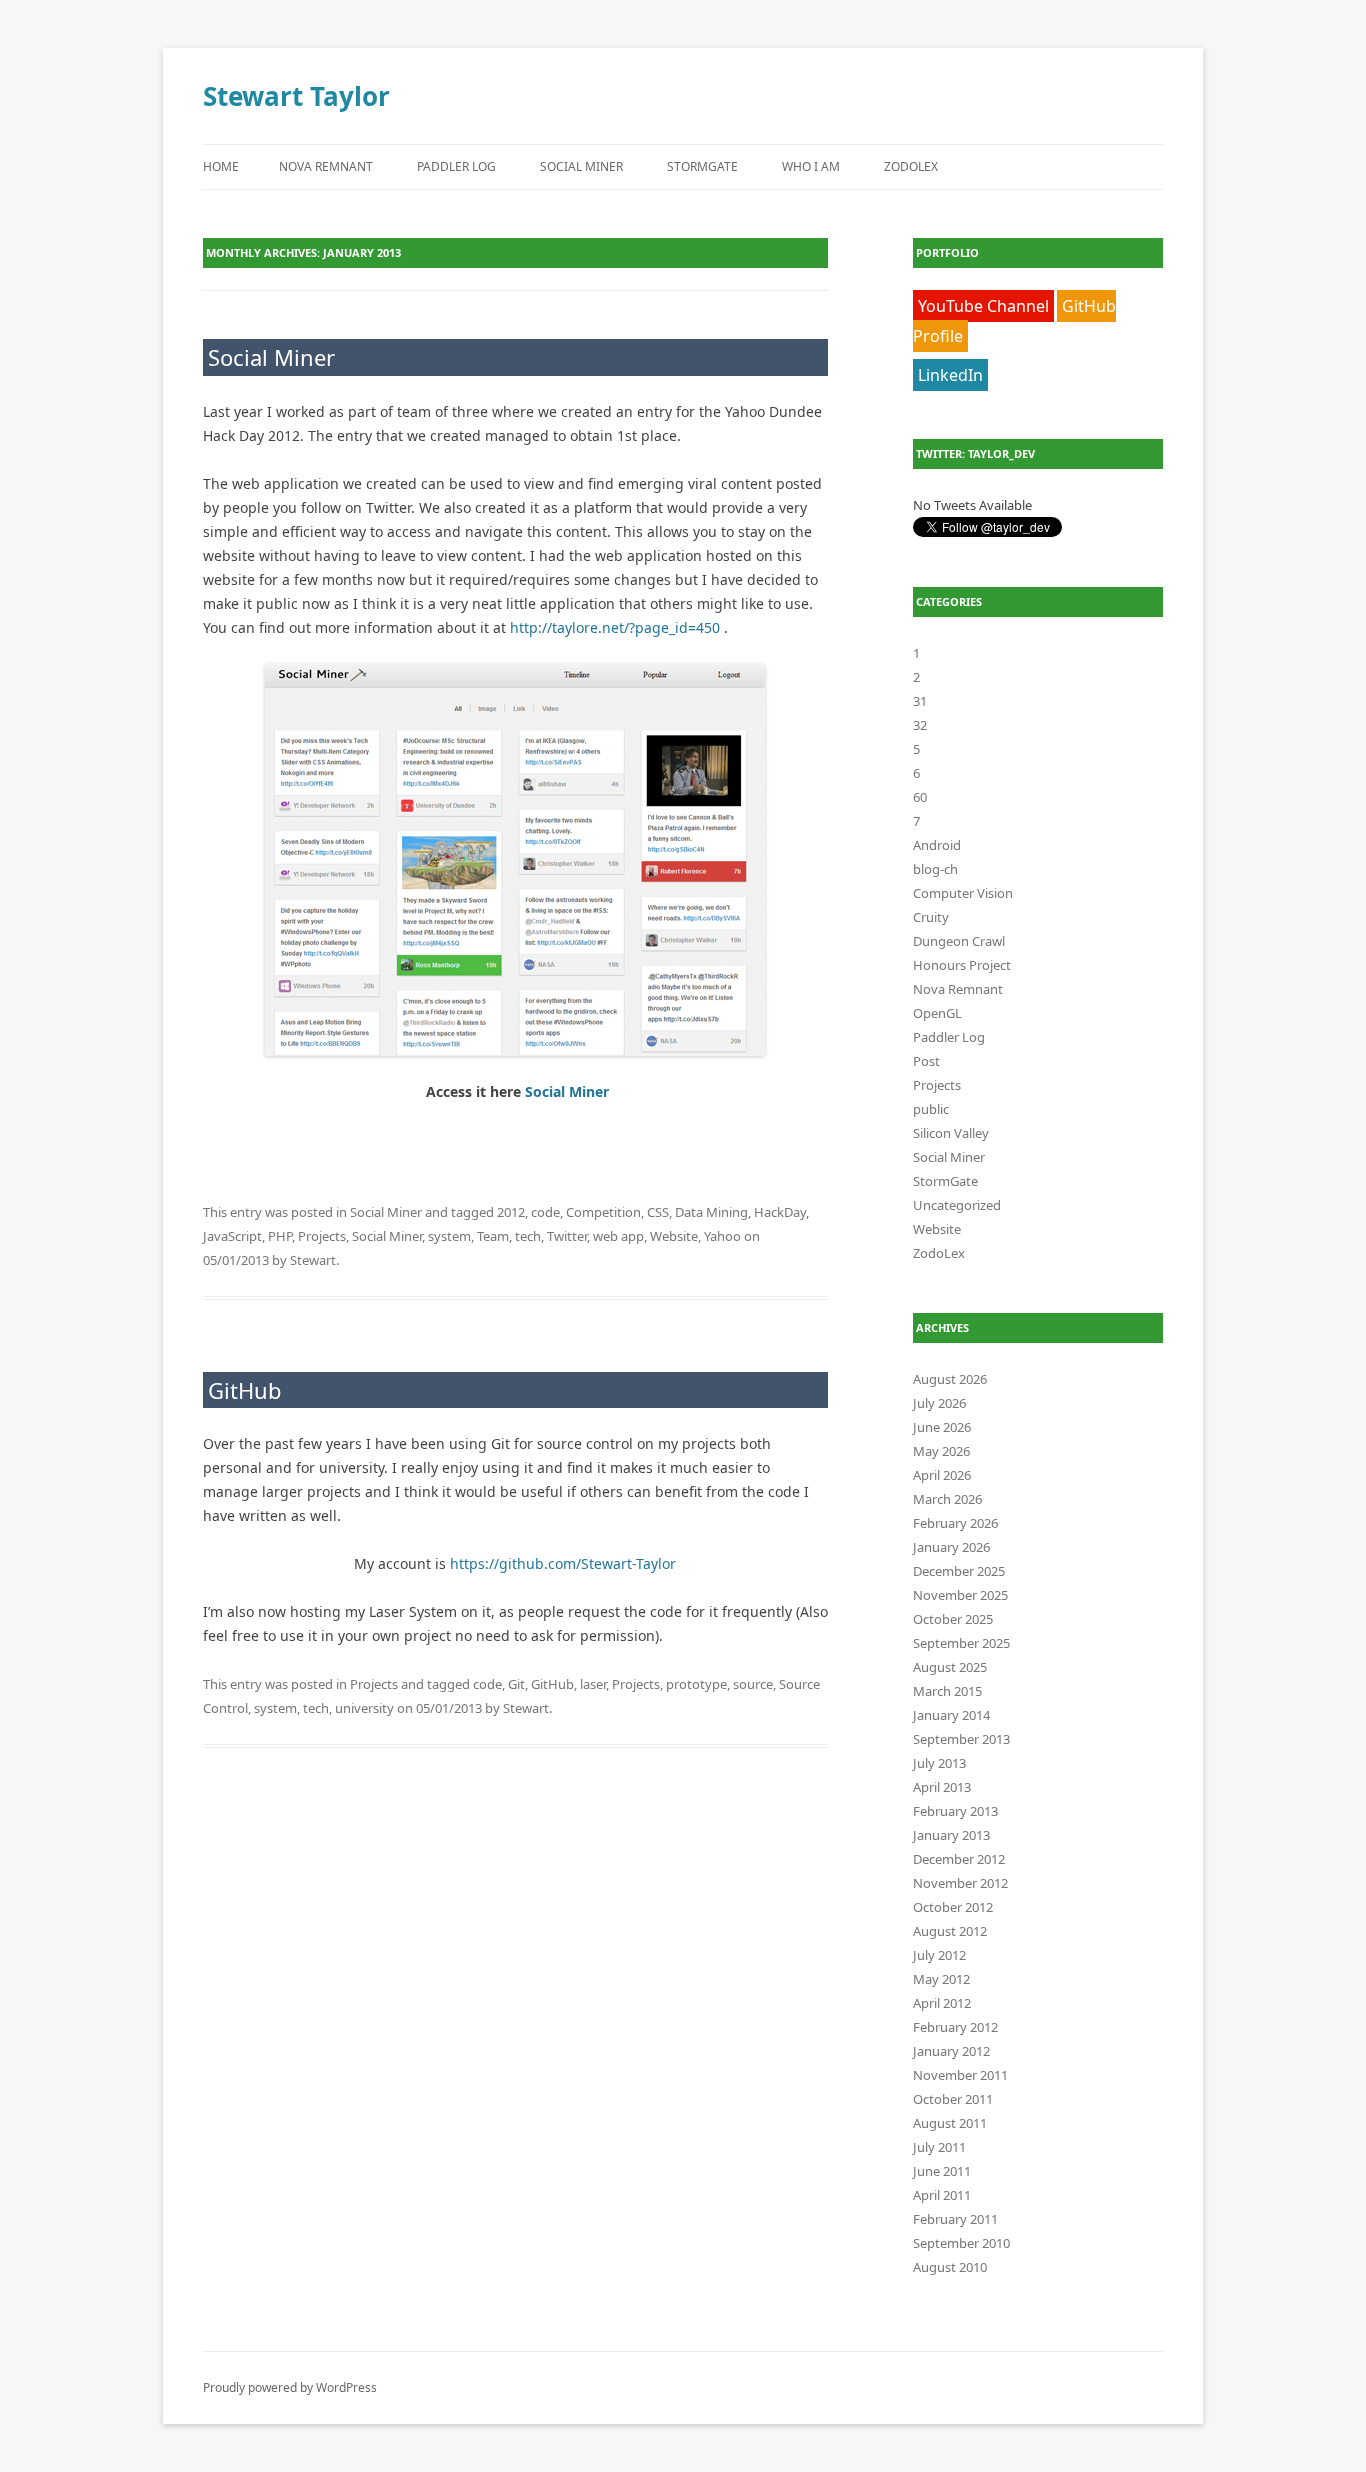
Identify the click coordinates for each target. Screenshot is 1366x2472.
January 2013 (951, 1835)
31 (920, 701)
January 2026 (951, 1547)
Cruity (931, 917)
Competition (603, 1212)
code (545, 1212)
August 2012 (950, 1931)
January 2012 (951, 2051)
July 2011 (939, 2147)
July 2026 (939, 1403)
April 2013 (942, 1787)
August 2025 (950, 1667)
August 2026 (950, 1379)
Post (926, 1061)
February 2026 (955, 1523)
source (753, 1684)
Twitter (567, 1236)
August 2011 (950, 2123)
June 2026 (942, 1427)
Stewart (313, 1260)
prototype (696, 1684)
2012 (511, 1212)
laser (593, 1684)
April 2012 (942, 2003)
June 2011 (942, 2171)
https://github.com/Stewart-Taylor (563, 1563)
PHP (280, 1236)
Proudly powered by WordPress (290, 2387)
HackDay (780, 1212)
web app (618, 1236)
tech (528, 1236)
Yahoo (722, 1236)
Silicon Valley (951, 1133)
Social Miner (581, 166)
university (364, 1708)
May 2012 (941, 1979)
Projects (322, 1236)
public (931, 1109)
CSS (658, 1212)
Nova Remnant (326, 166)
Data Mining (711, 1212)
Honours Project (962, 965)
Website (674, 1236)
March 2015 (947, 1691)
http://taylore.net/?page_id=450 (615, 627)
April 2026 (942, 1475)
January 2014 (951, 1715)
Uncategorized (957, 1205)
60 (920, 797)
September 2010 (961, 2243)
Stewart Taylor (296, 96)
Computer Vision (963, 893)
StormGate (702, 166)
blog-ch (935, 869)
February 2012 (955, 2027)
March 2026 (947, 1499)
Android (937, 845)
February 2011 (955, 2219)
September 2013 (961, 1739)
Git (516, 1684)
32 (920, 725)
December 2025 (959, 1571)
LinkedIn (950, 375)
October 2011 (953, 2099)
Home (221, 166)
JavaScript (232, 1236)
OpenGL (937, 1013)
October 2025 (953, 1619)
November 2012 (960, 1883)
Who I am (811, 166)
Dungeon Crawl (959, 941)
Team (493, 1236)
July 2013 (939, 1763)
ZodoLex (911, 166)
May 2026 (941, 1451)
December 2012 (959, 1859)
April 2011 (942, 2195)
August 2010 (950, 2267)
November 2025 (960, 1595)
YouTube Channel (983, 306)
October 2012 (953, 1907)
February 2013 (955, 1811)
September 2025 (961, 1643)
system (449, 1236)
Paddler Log (456, 166)
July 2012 (939, 1955)
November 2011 (960, 2075)
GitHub (245, 1390)
